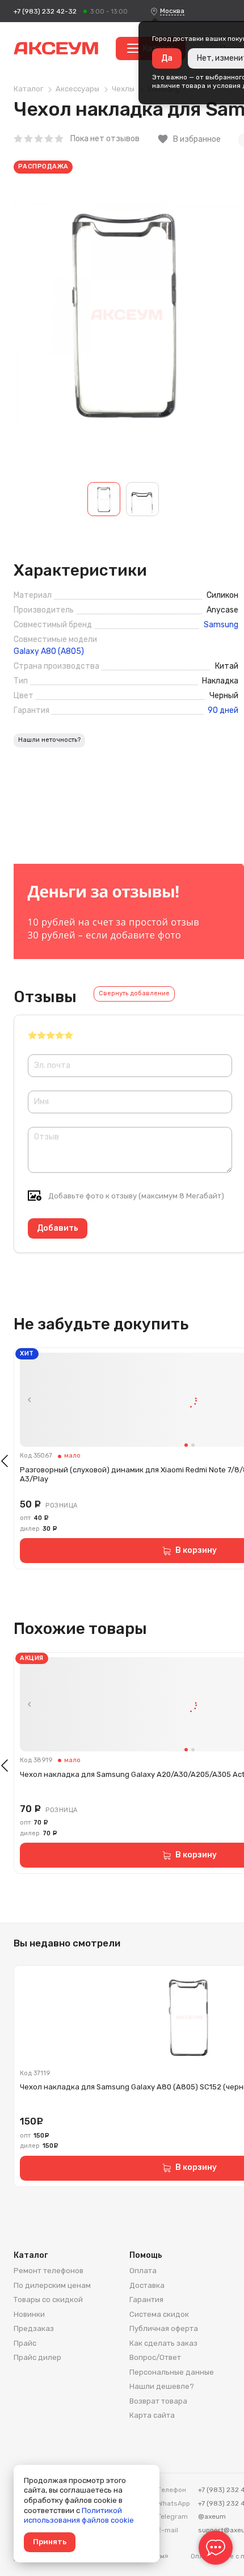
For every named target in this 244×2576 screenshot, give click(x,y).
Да (167, 58)
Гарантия (146, 2300)
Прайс (25, 2343)
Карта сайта (152, 2415)
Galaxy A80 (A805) (49, 652)
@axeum (212, 2516)
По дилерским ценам (52, 2285)
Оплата (143, 2271)
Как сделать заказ (163, 2343)
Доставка (147, 2285)
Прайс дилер (37, 2357)
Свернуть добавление (134, 993)
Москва (172, 11)
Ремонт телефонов (49, 2271)
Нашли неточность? (49, 740)
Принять (50, 2542)
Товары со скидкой (48, 2300)
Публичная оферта (164, 2328)
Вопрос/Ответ (155, 2357)
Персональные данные (172, 2372)
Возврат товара (158, 2401)
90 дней (223, 711)
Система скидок (159, 2314)
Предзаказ (34, 2328)
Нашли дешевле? (162, 2386)
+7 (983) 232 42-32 (45, 11)
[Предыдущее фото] (30, 1400)
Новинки (29, 2314)
